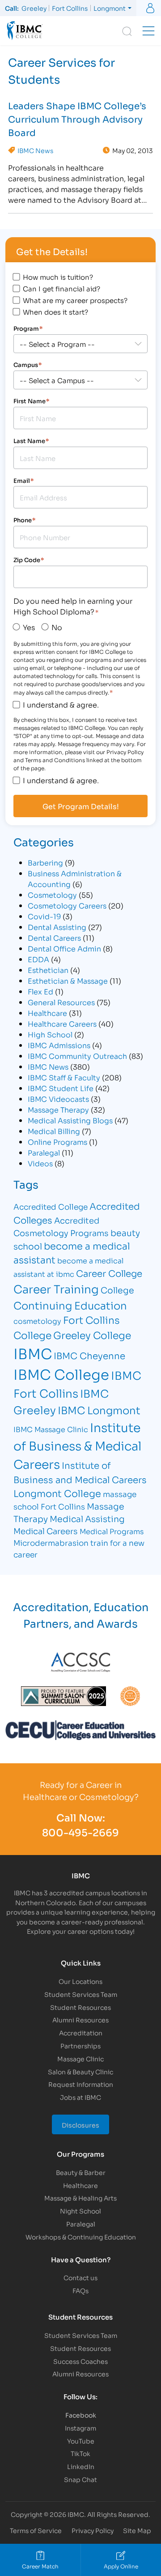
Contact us (80, 2277)
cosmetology (37, 1320)
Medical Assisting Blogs (70, 1120)
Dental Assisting (57, 927)
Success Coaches (80, 2361)
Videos (40, 1163)
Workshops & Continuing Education (81, 2237)
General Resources (61, 1002)
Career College (109, 1273)
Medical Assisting (87, 1518)
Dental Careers (54, 937)
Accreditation (81, 2032)
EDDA (38, 959)
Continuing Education (70, 1305)
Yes (29, 627)
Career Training (56, 1288)
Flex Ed (40, 991)
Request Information (81, 2084)
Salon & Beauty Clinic (80, 2071)
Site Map (137, 2530)
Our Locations (80, 1981)
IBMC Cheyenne (89, 1355)
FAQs (80, 2290)
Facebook (81, 2415)
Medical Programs (112, 1531)
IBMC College (61, 1373)
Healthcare (47, 1013)
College (117, 1290)
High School (50, 1034)
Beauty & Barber (81, 2172)
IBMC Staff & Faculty (64, 1077)
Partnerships (80, 2045)
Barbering (45, 862)
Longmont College (57, 1493)
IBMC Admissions (59, 1045)
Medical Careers (46, 1531)
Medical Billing (54, 1131)
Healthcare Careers (62, 1023)
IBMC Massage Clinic (51, 1429)
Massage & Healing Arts (80, 2198)
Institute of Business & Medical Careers (77, 1445)
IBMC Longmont (99, 1410)
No (57, 627)
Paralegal (44, 1152)
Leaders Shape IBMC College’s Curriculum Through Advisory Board (77, 119)
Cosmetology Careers (67, 905)
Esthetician (48, 970)
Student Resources (80, 2007)
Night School (80, 2211)
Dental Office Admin (64, 948)
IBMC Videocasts (58, 1098)
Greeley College (92, 1335)
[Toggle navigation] (148, 31)
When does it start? (55, 311)
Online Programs (57, 1141)
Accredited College (51, 1206)
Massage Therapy (58, 1109)
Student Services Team (81, 1994)
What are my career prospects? (75, 300)
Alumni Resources (80, 2019)
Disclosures (80, 2125)
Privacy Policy (93, 2530)
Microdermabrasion (51, 1542)
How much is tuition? (58, 277)
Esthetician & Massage (68, 980)
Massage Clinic (80, 2058)
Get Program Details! (81, 806)
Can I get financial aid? (61, 288)
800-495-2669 (80, 1832)
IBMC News (35, 150)
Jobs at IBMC (80, 2097)
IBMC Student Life (61, 1088)
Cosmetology (52, 894)
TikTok (80, 2453)
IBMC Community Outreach (77, 1056)
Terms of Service (36, 2530)
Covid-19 (44, 916)
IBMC (33, 1353)
